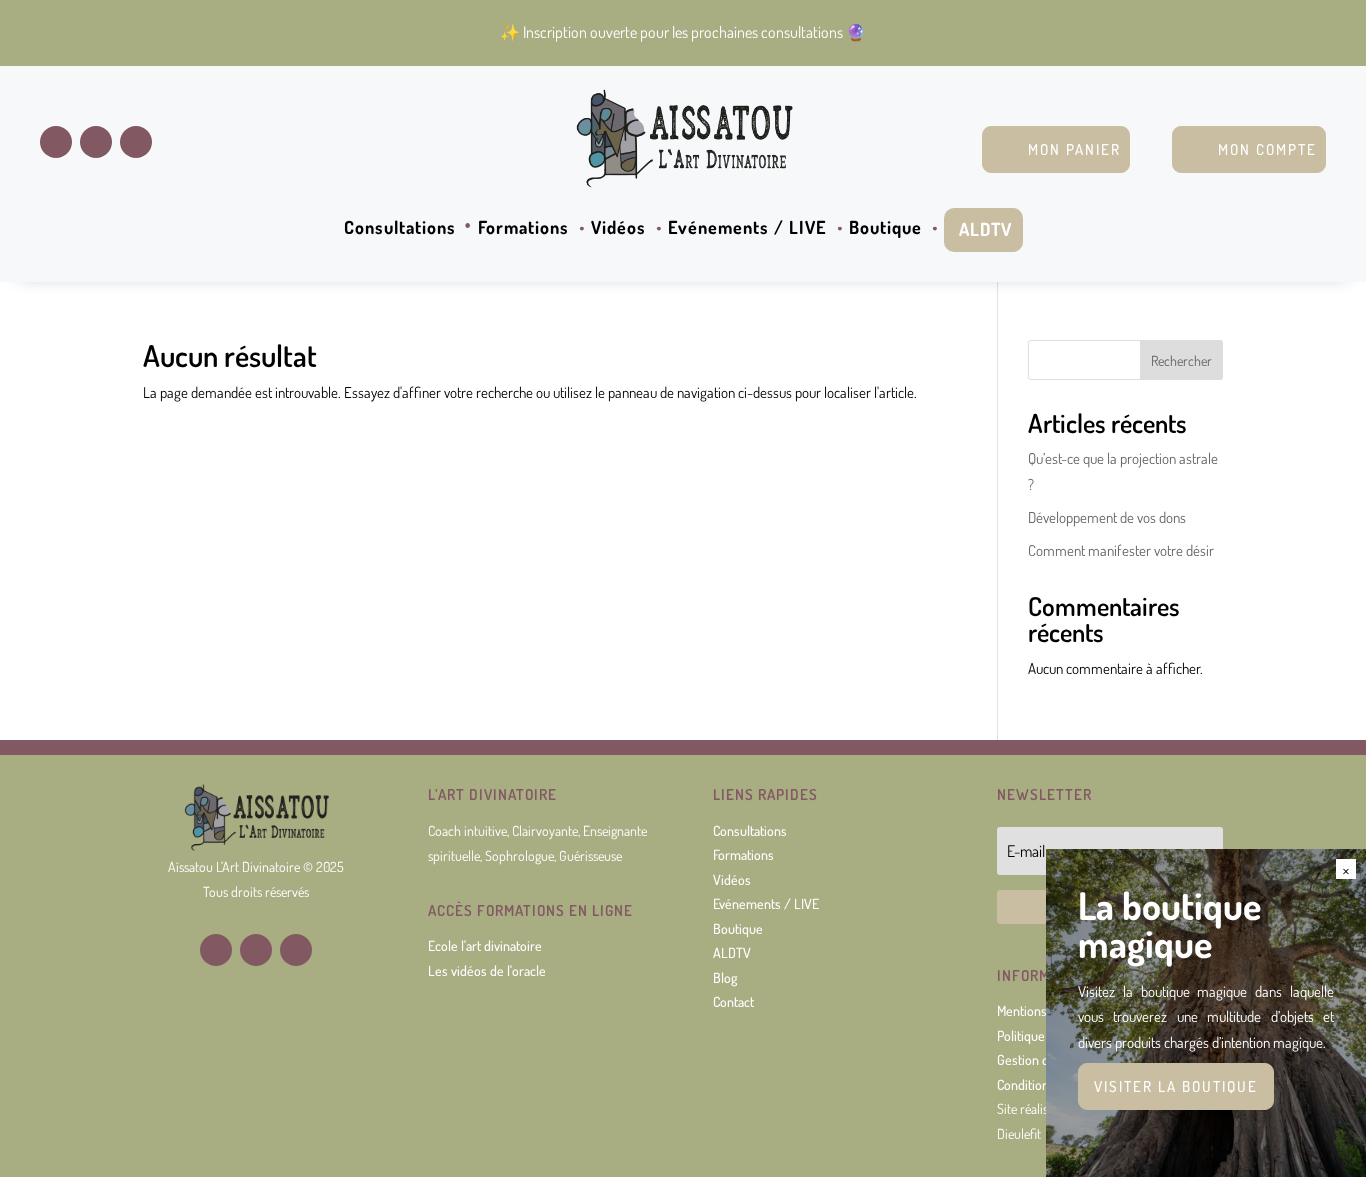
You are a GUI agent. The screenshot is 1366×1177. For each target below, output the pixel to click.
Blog (725, 977)
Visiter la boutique (1176, 1086)
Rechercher (1181, 360)
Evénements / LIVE (747, 229)
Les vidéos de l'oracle (487, 970)
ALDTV (985, 229)
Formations (523, 229)
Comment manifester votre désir (1121, 550)
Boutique (885, 229)
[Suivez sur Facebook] (56, 142)
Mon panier (1074, 149)
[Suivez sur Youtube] (136, 142)
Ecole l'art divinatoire (485, 945)
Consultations (400, 229)
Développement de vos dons (1107, 517)
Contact (733, 1001)
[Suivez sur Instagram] (96, 142)
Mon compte (1267, 149)
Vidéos (618, 229)
